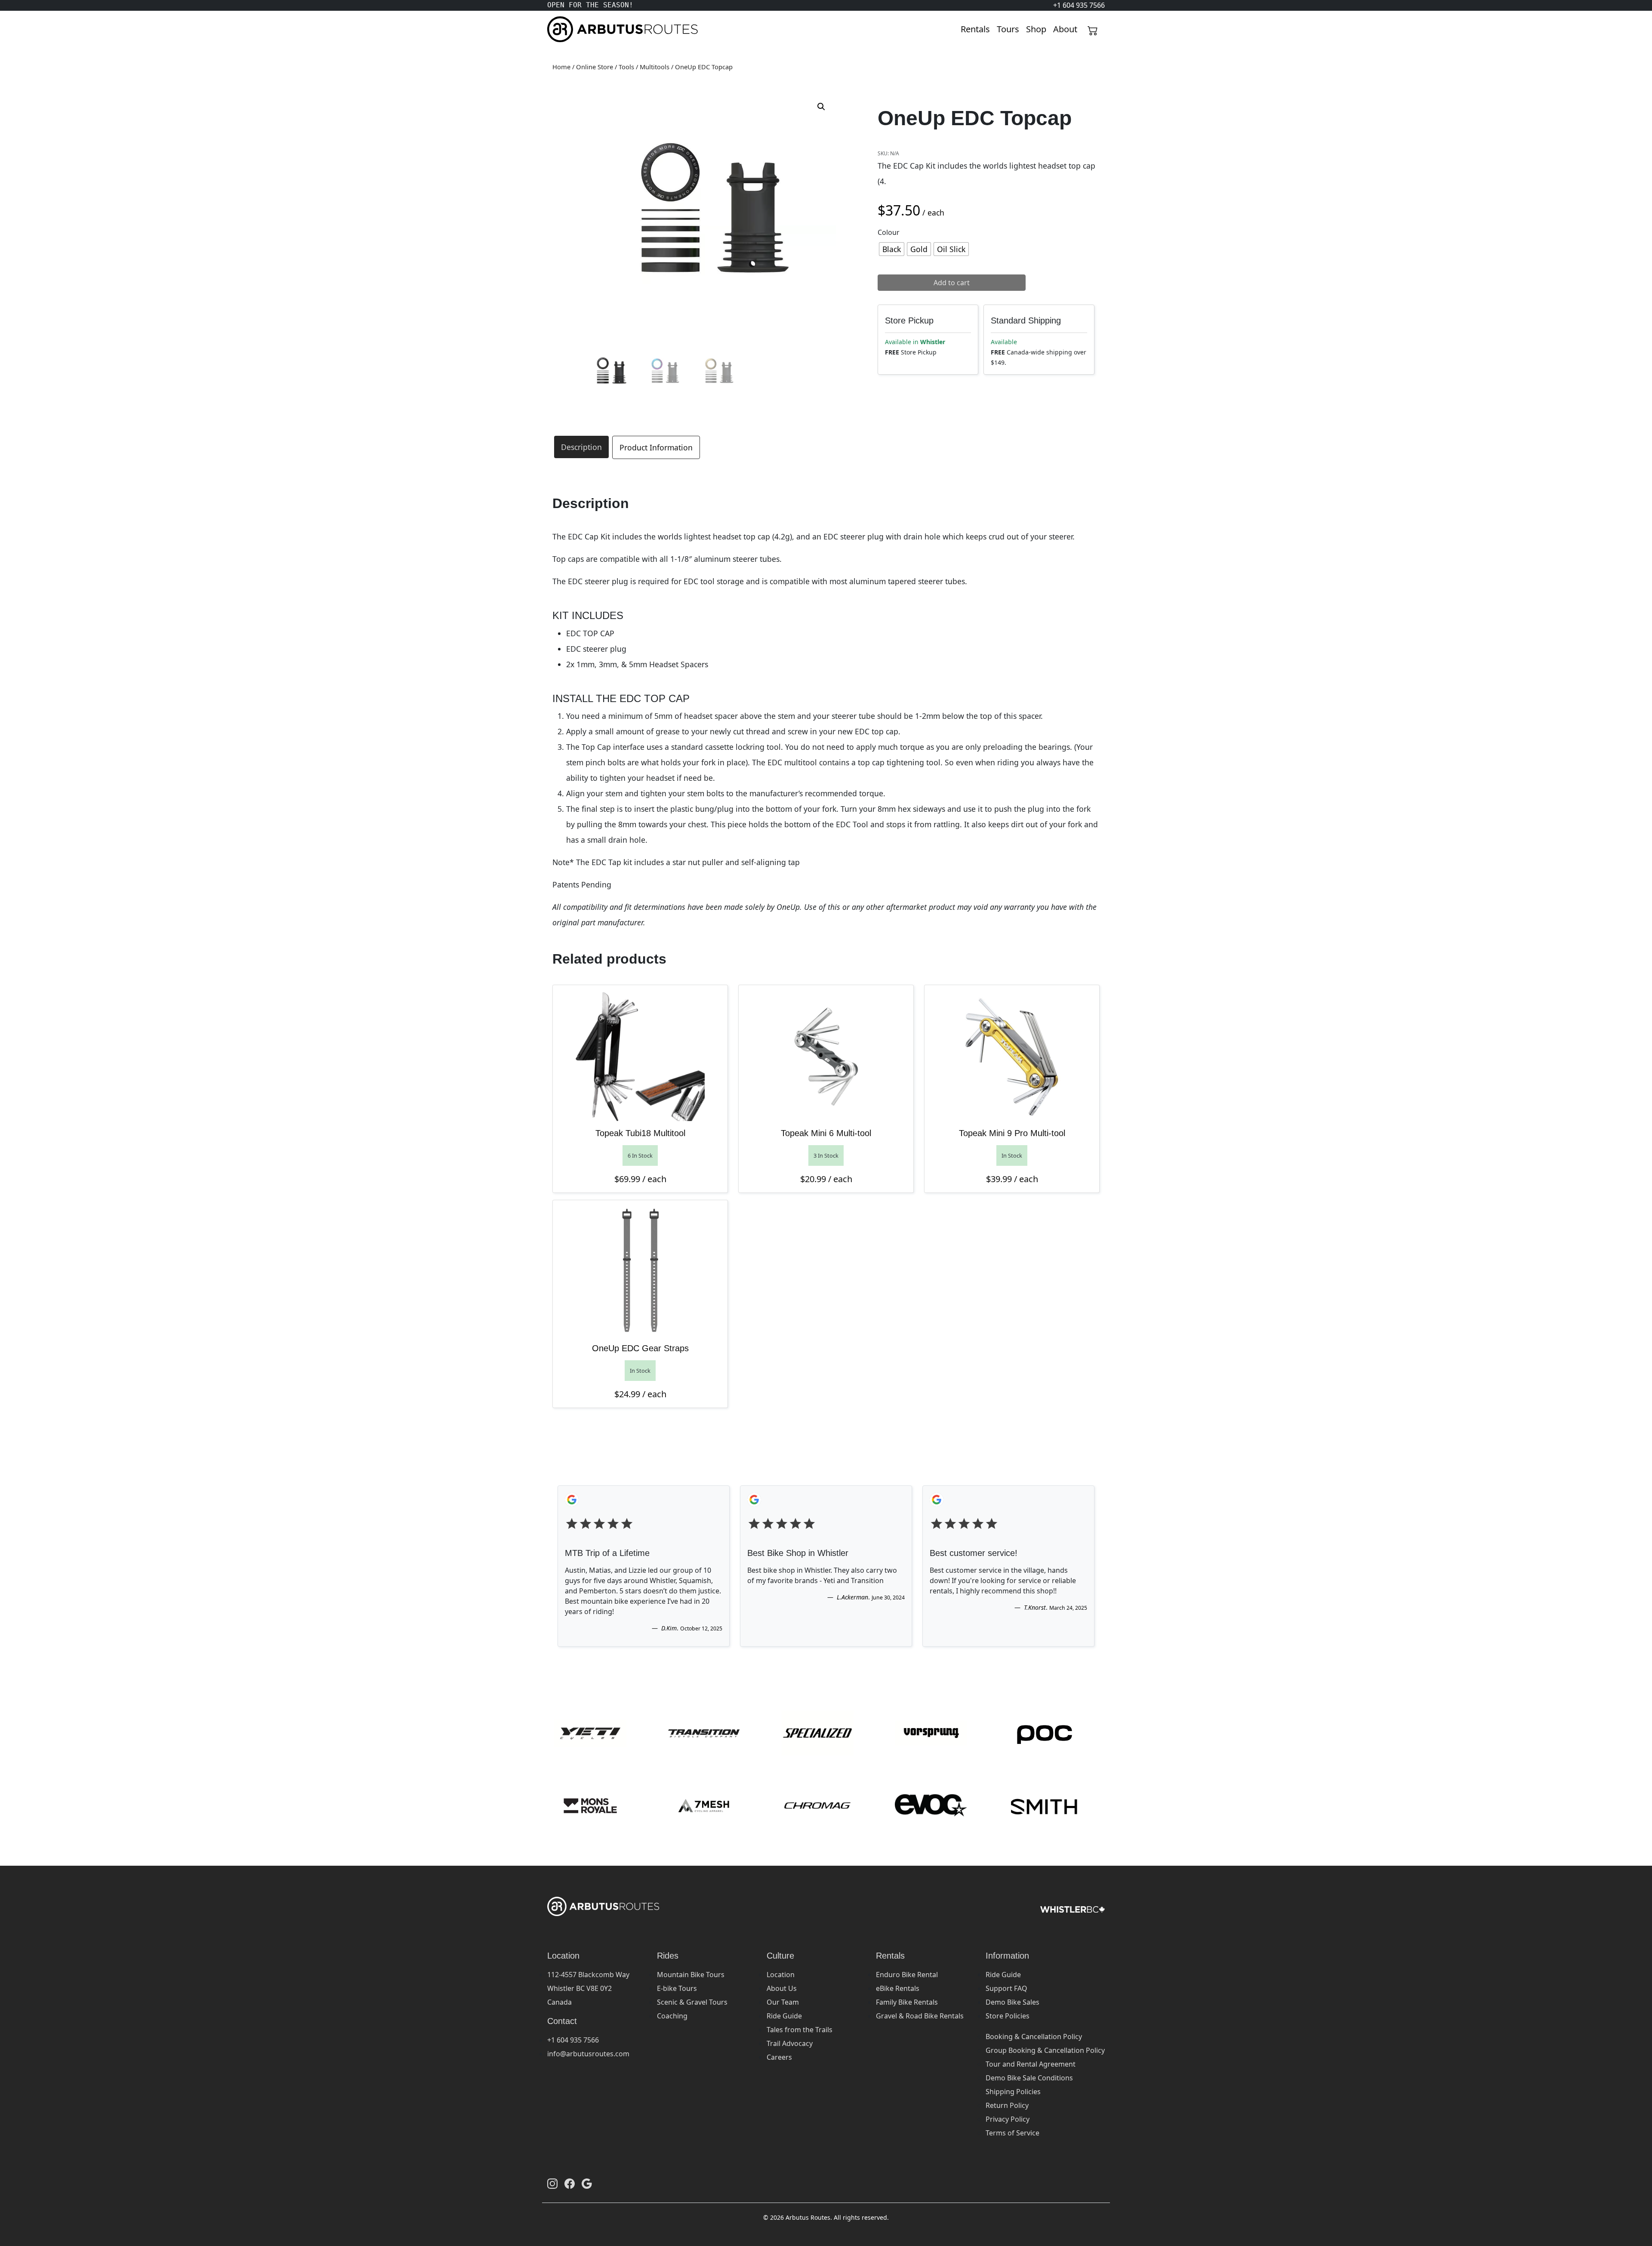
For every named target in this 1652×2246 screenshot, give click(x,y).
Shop (1036, 29)
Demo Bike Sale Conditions (1029, 2078)
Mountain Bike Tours (691, 1975)
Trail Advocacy (790, 2043)
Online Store (595, 67)
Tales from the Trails (800, 2030)
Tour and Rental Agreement (1031, 2064)
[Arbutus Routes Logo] (558, 29)
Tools (626, 67)
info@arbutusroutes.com (588, 2054)
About (1065, 29)
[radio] (892, 249)
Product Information (656, 447)
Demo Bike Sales (1012, 2002)
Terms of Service (1012, 2133)
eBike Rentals (898, 1988)
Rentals (975, 29)
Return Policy (1007, 2105)
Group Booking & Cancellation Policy (1045, 2050)
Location (781, 1975)
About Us (782, 1988)
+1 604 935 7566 (573, 2040)
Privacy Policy (1008, 2119)
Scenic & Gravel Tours (692, 2002)
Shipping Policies (1013, 2092)
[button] (821, 107)
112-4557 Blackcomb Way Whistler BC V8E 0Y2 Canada (588, 1988)
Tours (1008, 29)
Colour (889, 232)
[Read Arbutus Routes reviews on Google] (587, 2183)
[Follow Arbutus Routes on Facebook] (570, 2183)
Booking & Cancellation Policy (1034, 2036)
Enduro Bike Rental (907, 1975)
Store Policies (1008, 2016)
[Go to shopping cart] (1093, 29)
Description (581, 447)
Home (561, 67)
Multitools (655, 67)
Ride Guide (784, 2016)
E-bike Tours (677, 1988)
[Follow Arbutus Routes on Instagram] (552, 2183)
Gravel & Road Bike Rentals (920, 2016)
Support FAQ (1006, 1988)
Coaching (672, 2016)
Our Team (783, 2002)
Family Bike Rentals (907, 2002)
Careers (779, 2057)
